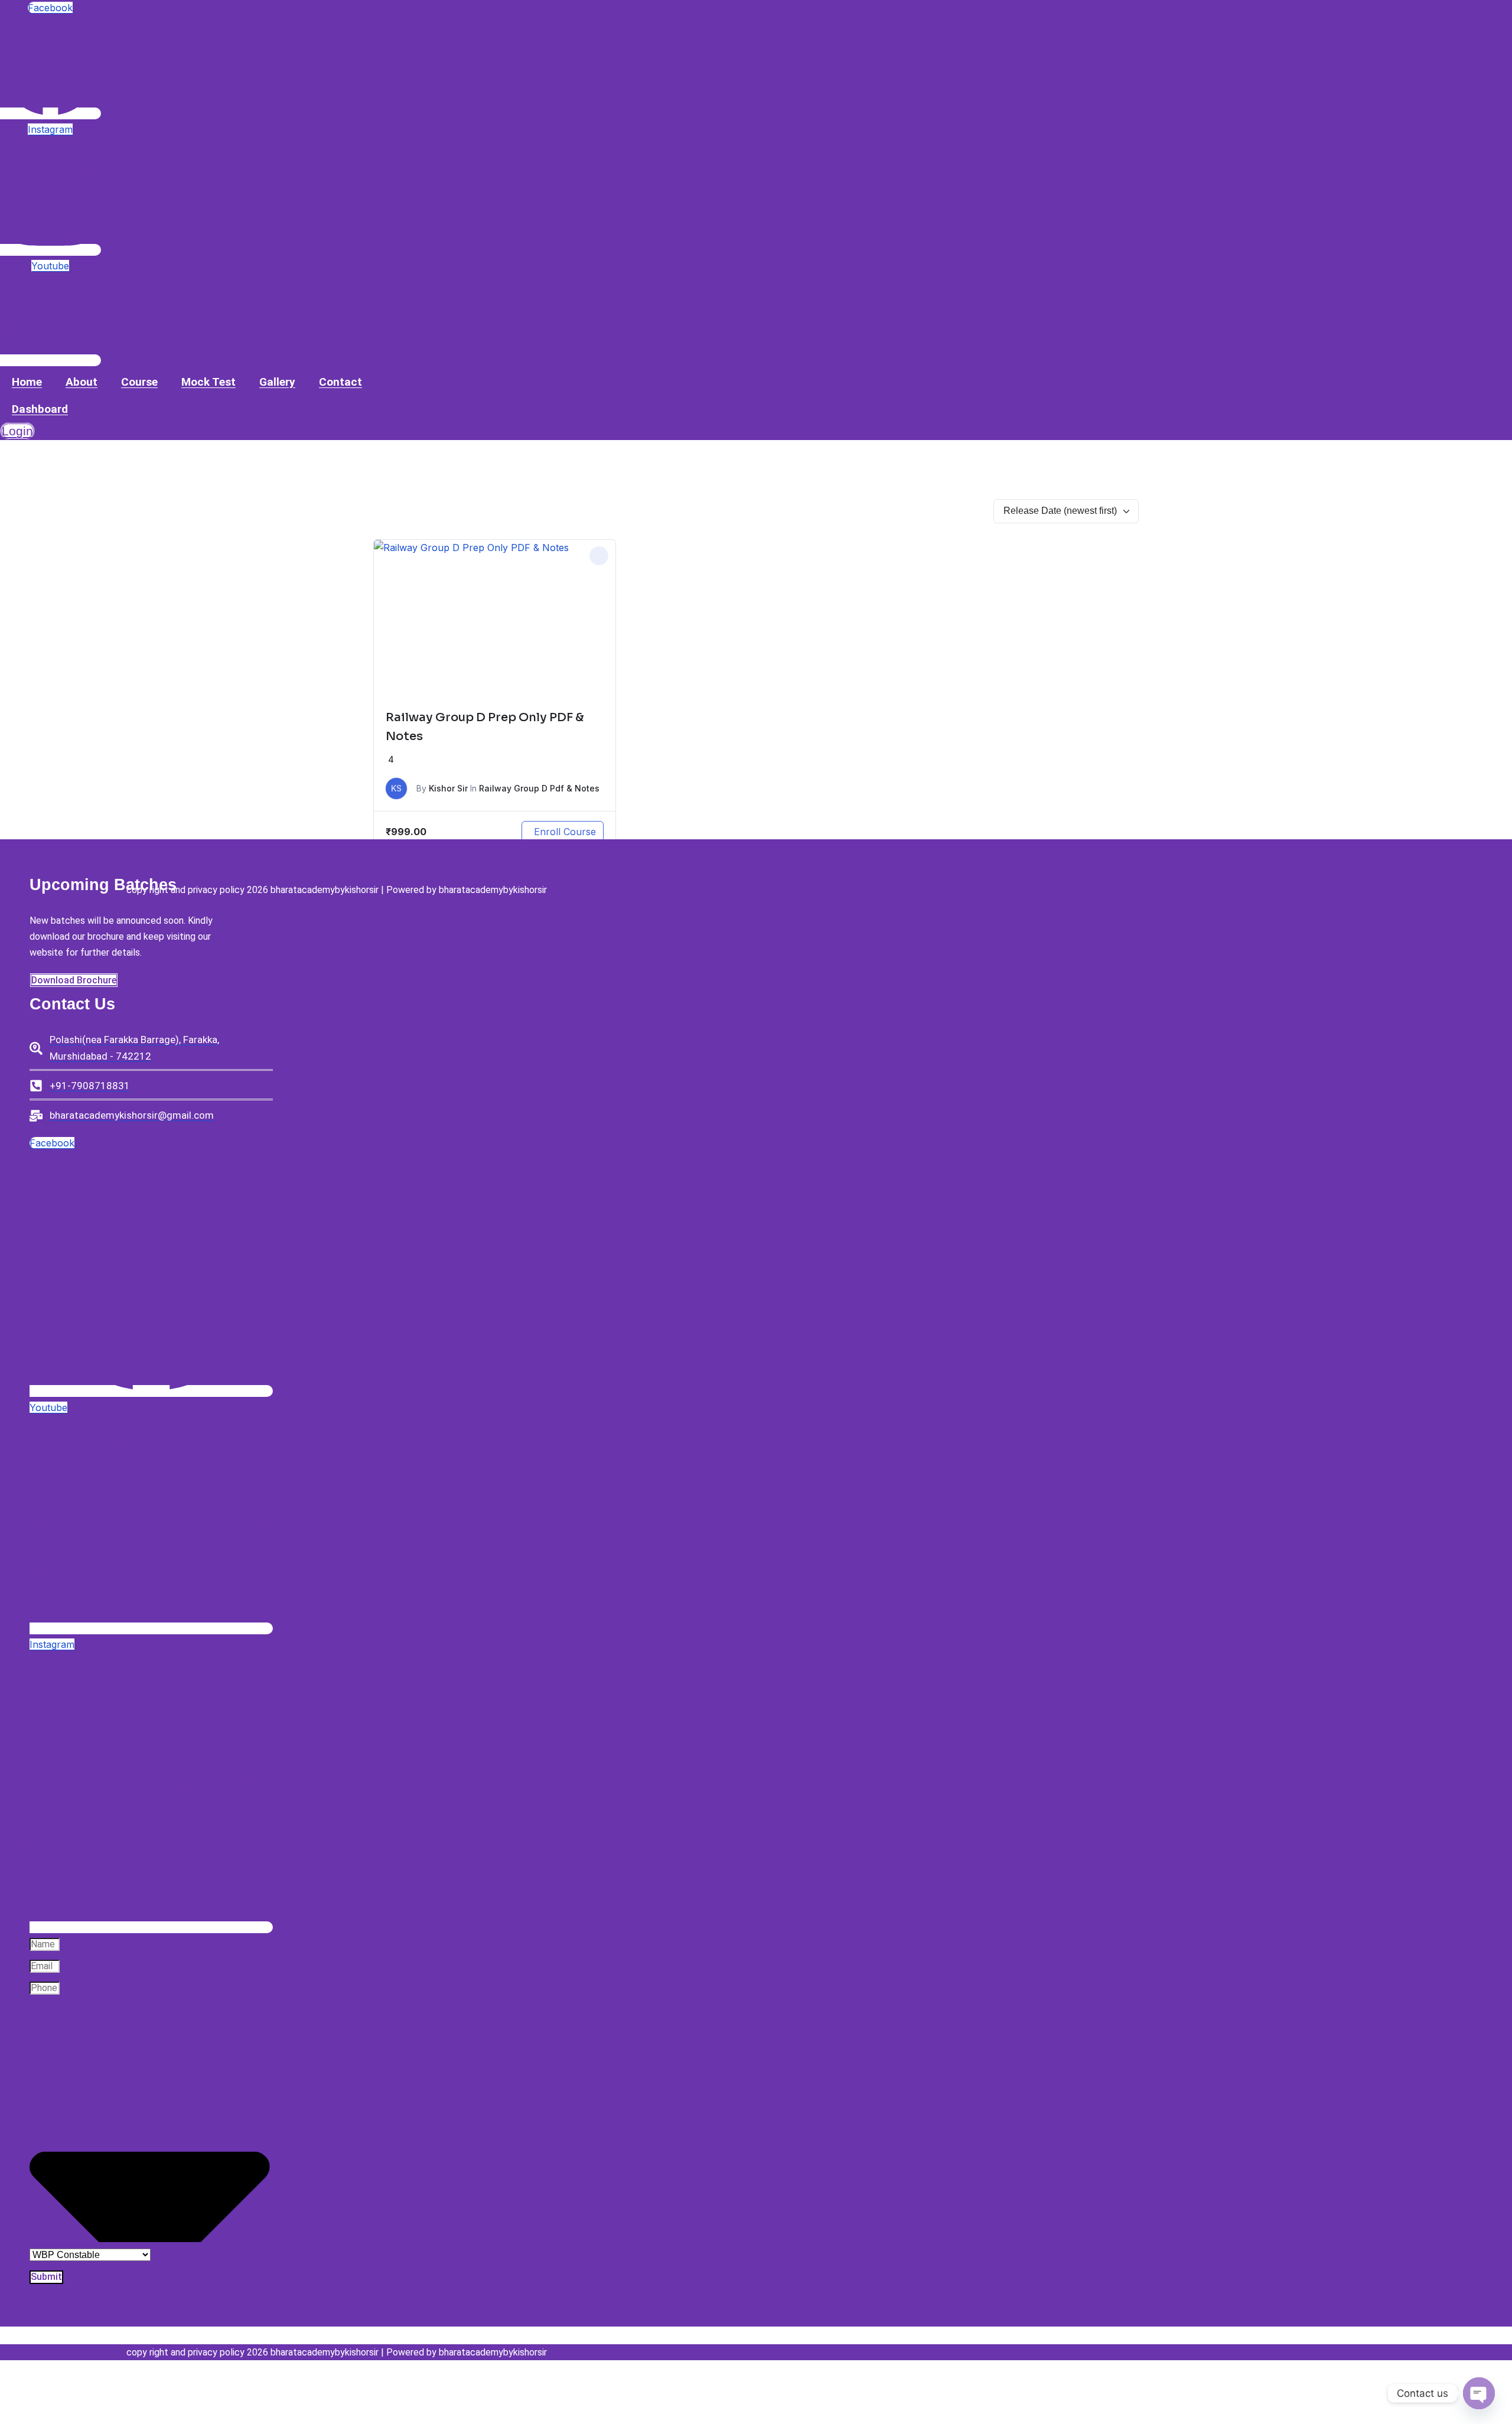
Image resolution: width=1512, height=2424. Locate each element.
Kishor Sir (448, 788)
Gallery (277, 382)
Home (27, 382)
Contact (340, 382)
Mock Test (208, 382)
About (82, 382)
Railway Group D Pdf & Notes (539, 788)
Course (139, 382)
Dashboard (40, 409)
